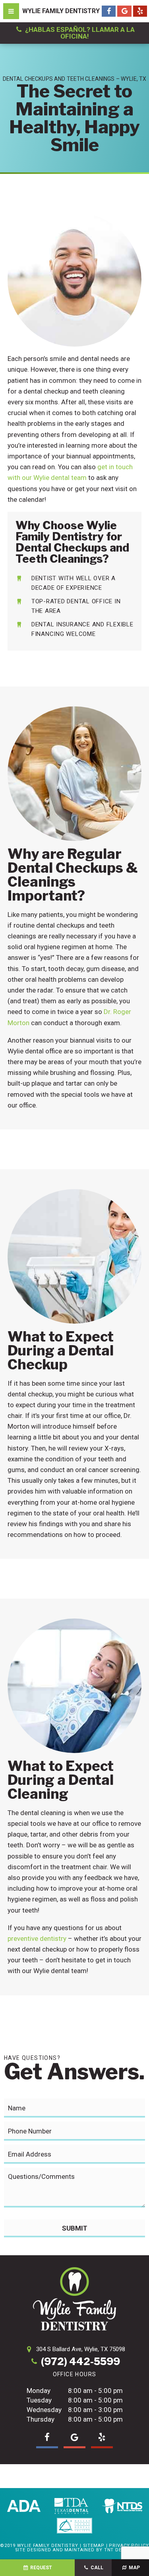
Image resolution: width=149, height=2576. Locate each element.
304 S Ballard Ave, (81, 2349)
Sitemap (94, 2546)
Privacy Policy (129, 2546)
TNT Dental (119, 2550)
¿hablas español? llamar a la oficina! (79, 33)
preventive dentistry (37, 1938)
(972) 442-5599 (80, 2362)
